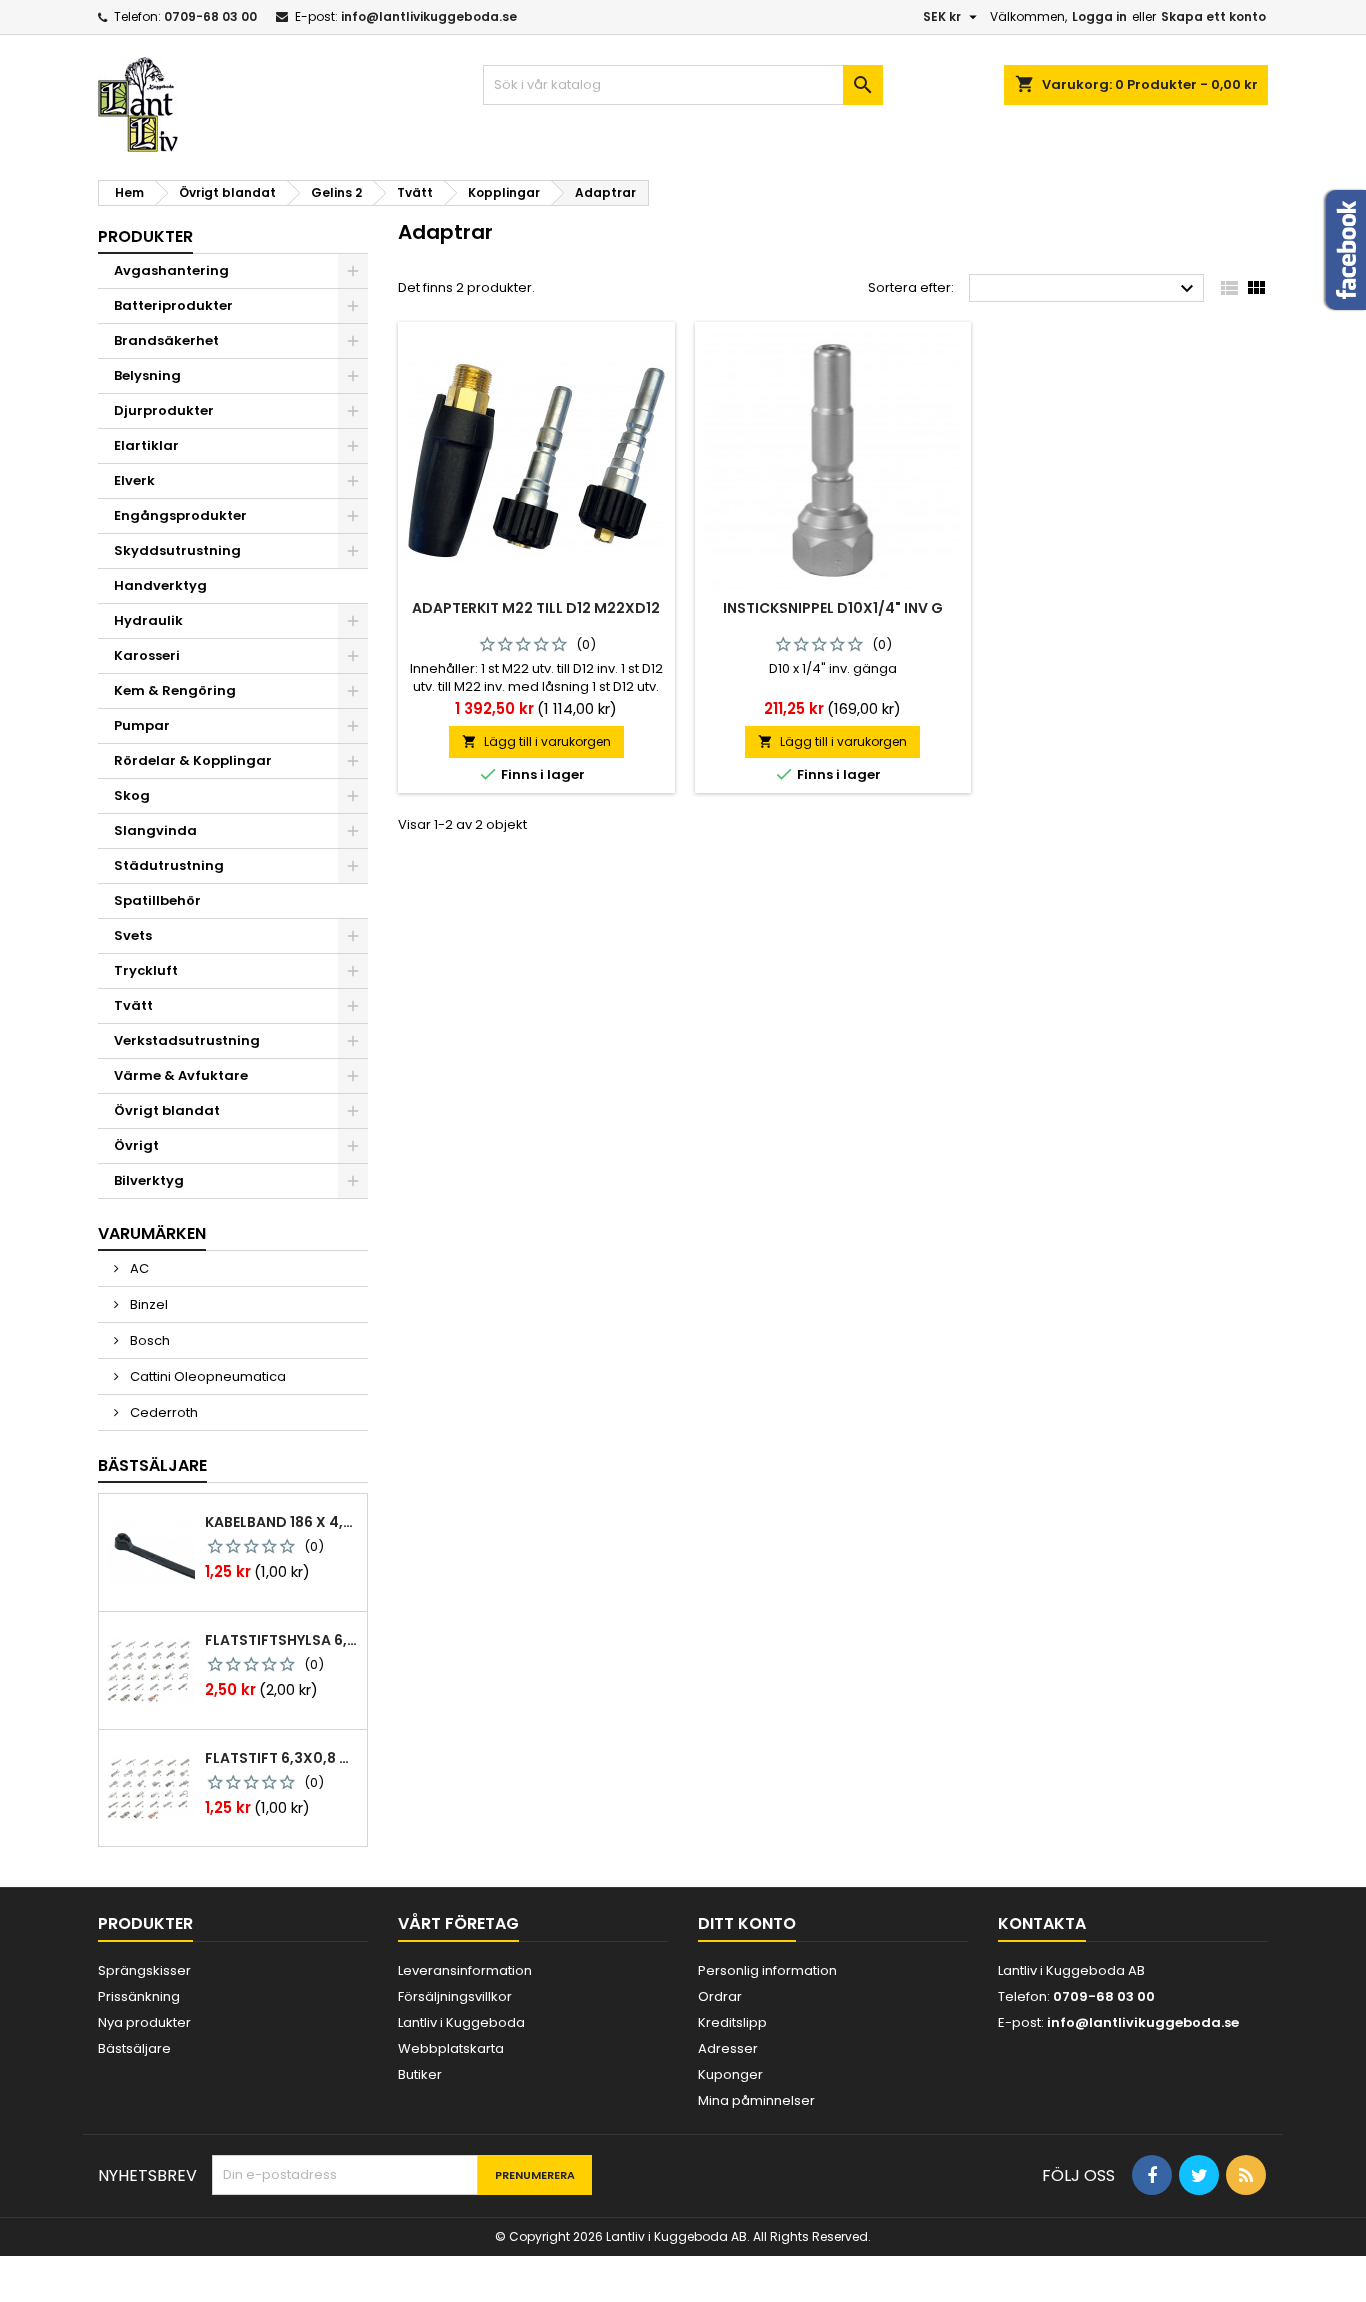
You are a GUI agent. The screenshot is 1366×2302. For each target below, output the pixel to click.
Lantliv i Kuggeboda (461, 2022)
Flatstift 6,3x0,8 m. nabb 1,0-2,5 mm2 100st (282, 1758)
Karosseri (147, 655)
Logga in (1099, 16)
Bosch (148, 1340)
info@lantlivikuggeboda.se (429, 16)
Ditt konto (747, 1923)
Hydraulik (148, 620)
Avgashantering (171, 270)
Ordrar (720, 1996)
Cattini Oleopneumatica (206, 1376)
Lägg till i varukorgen (536, 741)
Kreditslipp (732, 2022)
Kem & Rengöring (175, 690)
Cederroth (162, 1412)
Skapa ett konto (1213, 16)
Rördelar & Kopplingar (193, 760)
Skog (132, 795)
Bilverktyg (149, 1180)
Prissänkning (139, 1996)
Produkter (145, 236)
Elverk (134, 480)
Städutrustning (169, 865)
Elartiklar (146, 445)
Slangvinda (155, 830)
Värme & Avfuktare (181, 1075)
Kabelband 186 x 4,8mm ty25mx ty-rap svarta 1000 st (282, 1522)
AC (138, 1268)
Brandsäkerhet (166, 340)
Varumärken (152, 1233)
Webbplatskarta (451, 2048)
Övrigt (136, 1145)
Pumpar (142, 725)
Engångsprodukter (180, 515)
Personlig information (767, 1970)
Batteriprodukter (173, 305)
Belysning (147, 375)
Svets (133, 935)
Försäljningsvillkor (455, 1996)
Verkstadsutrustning (187, 1040)
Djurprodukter (164, 410)
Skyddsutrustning (177, 550)
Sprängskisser (144, 1970)
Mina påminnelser (756, 2100)
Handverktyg (160, 585)
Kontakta (1042, 1923)
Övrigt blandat (167, 1110)
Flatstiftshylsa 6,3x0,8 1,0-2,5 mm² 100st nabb (282, 1640)
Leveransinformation (465, 1970)
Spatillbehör (157, 900)
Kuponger (730, 2074)
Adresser (728, 2048)
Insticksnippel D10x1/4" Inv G (833, 608)
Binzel (147, 1304)
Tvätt (133, 1005)
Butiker (420, 2074)
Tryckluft (146, 970)
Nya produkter (144, 2022)
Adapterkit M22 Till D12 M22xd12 (536, 608)
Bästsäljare (152, 1465)
